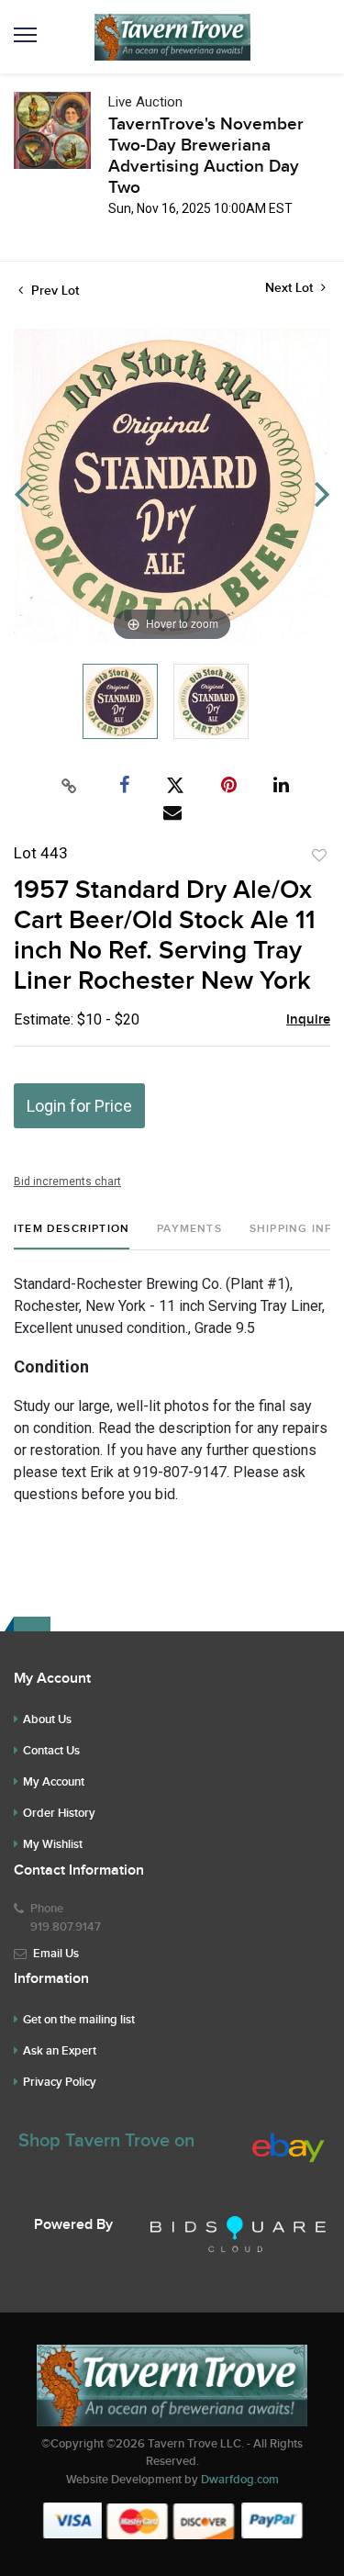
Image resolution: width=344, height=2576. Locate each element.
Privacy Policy (60, 2082)
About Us (47, 1719)
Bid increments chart (67, 1182)
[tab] (72, 1236)
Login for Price (79, 1106)
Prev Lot (53, 291)
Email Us (56, 1954)
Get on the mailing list (79, 2020)
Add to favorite (319, 856)
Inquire (308, 1020)
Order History (59, 1813)
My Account (54, 1782)
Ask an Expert (60, 2051)
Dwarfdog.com (240, 2480)
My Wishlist (53, 1844)
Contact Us (51, 1751)
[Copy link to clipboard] (69, 786)
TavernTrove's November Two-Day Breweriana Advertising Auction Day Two (206, 156)
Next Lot (291, 288)
